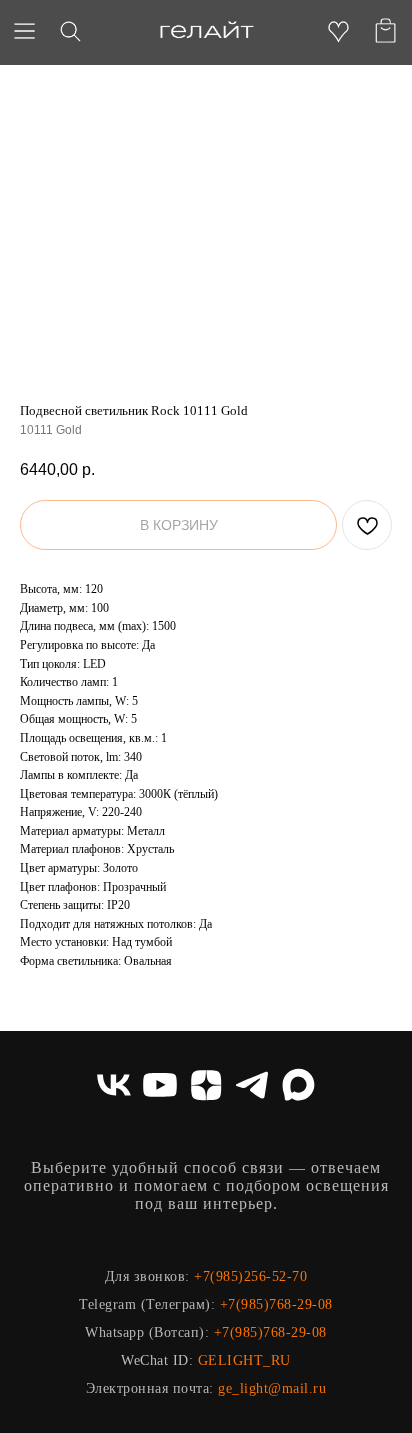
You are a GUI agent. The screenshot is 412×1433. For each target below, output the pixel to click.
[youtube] (160, 1085)
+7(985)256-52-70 (250, 1276)
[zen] (206, 1085)
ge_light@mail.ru (272, 1388)
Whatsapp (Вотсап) (145, 1332)
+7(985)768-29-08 (276, 1304)
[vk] (114, 1085)
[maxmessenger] (298, 1085)
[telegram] (252, 1085)
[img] (206, 31)
